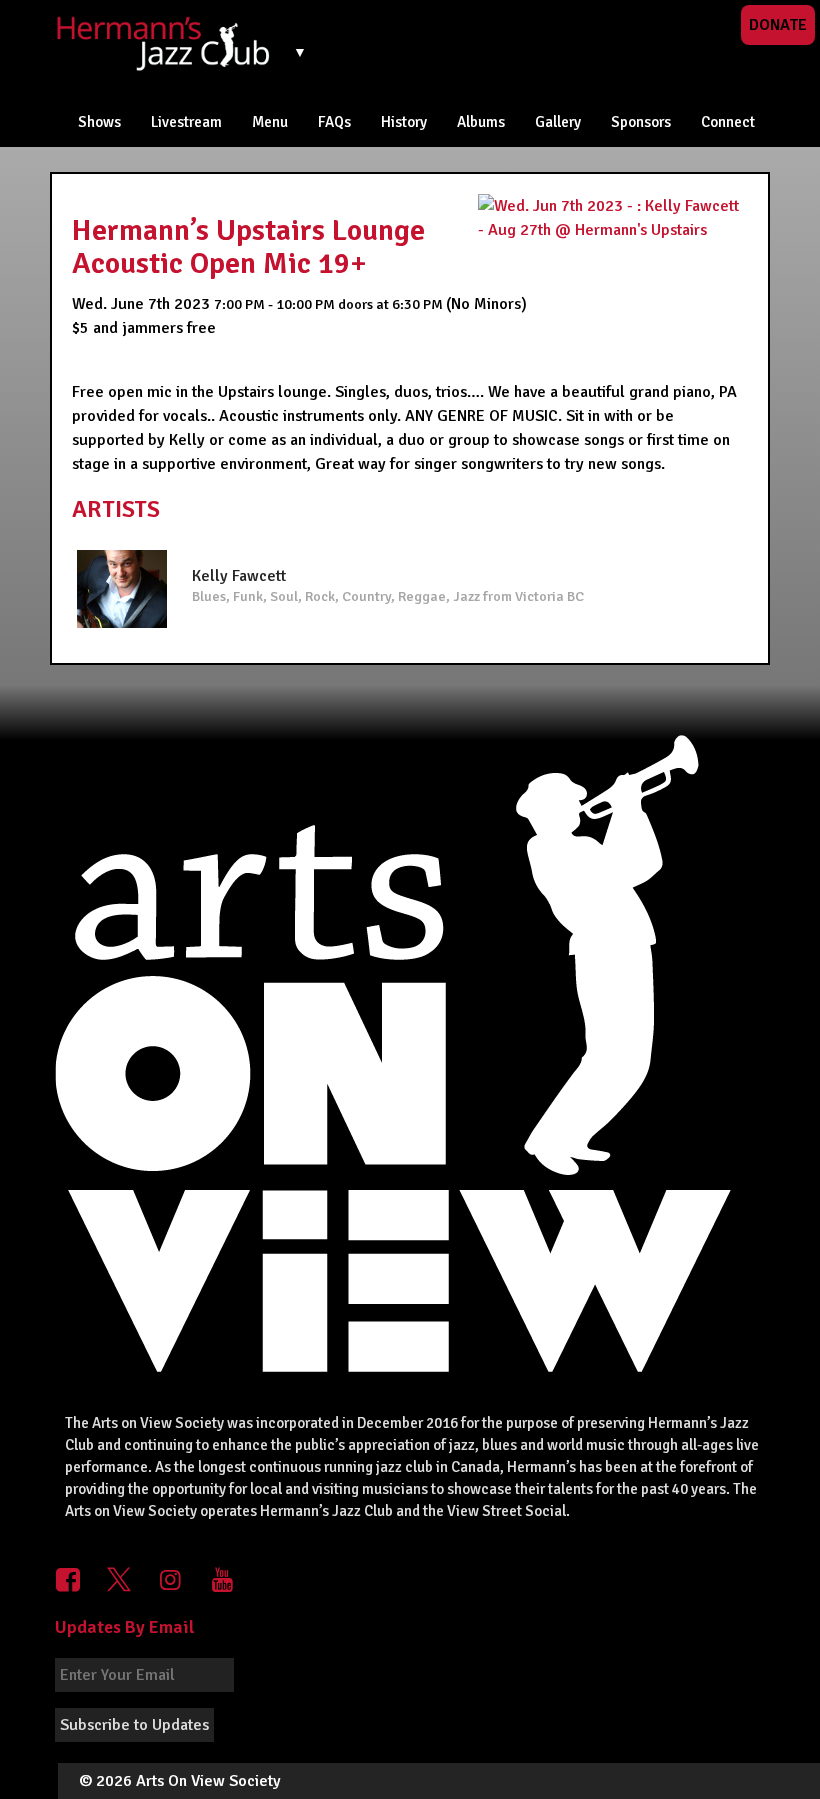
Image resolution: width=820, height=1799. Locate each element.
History (404, 122)
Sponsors (641, 122)
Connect (728, 122)
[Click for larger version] (613, 217)
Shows (99, 122)
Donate (778, 25)
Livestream (186, 122)
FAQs (334, 122)
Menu (270, 122)
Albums (481, 122)
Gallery (558, 122)
